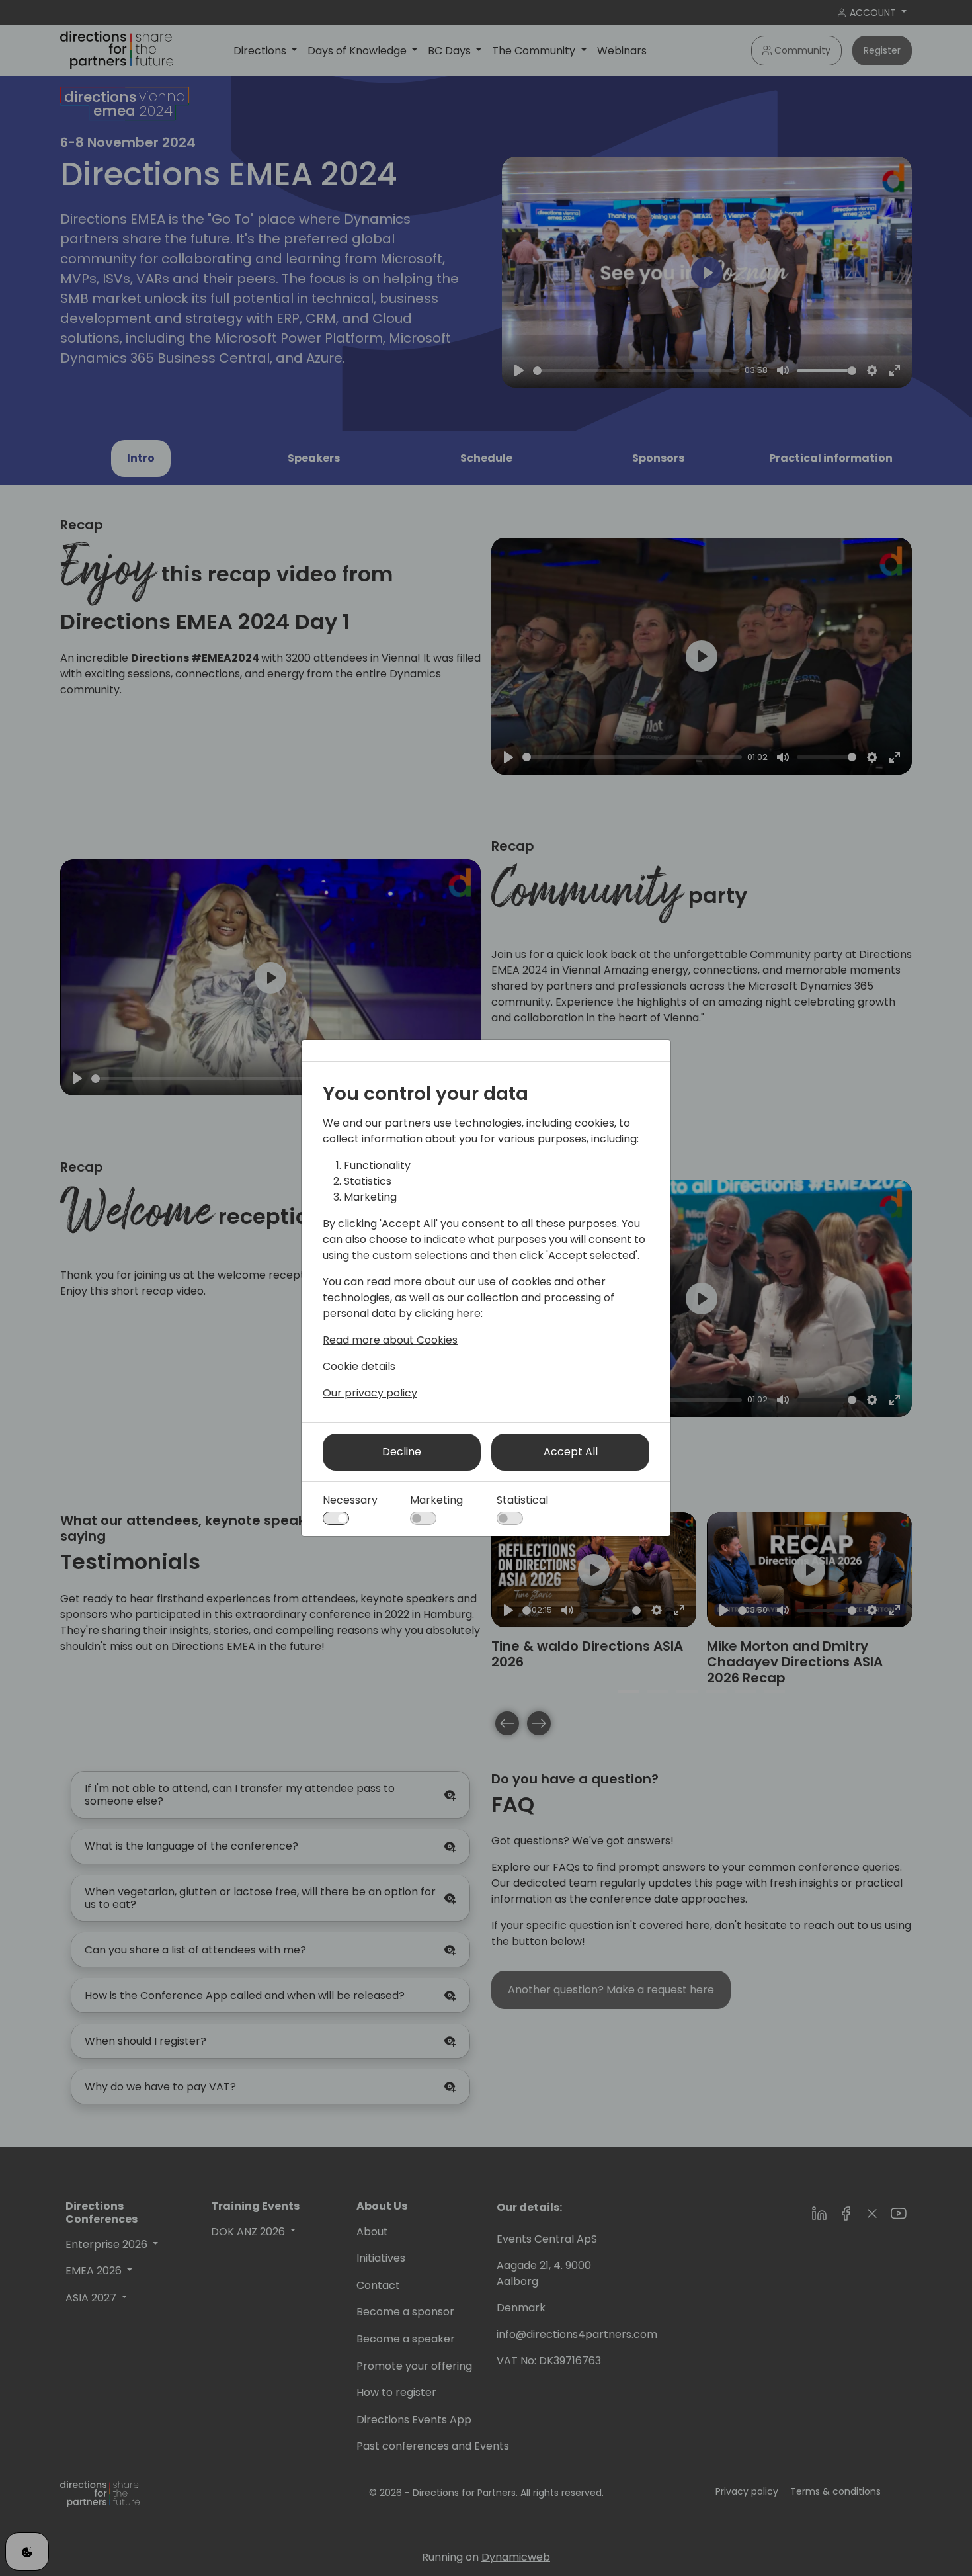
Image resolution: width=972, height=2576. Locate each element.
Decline (402, 1452)
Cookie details (359, 1366)
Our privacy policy (370, 1393)
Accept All (571, 1452)
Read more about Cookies (390, 1340)
